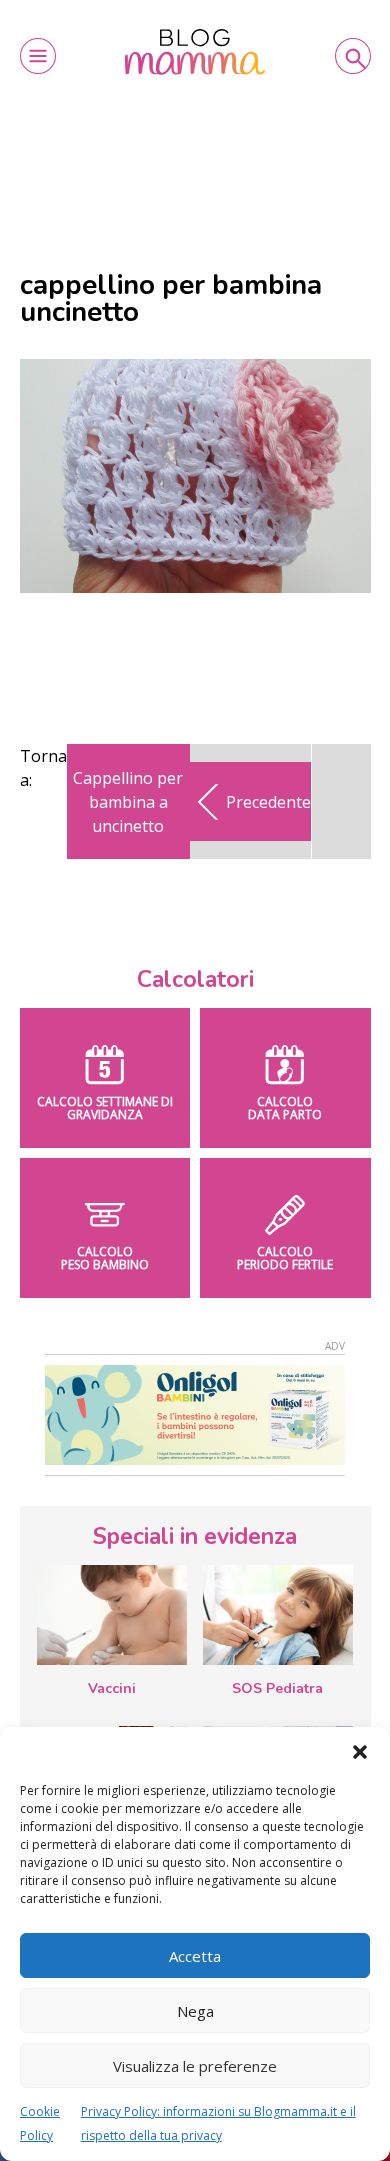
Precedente (268, 802)
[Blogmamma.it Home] (195, 52)
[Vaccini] (112, 1615)
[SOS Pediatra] (278, 1615)
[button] (360, 1752)
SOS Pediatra (277, 1688)
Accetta (195, 1956)
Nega (195, 2011)
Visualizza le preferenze (195, 2066)
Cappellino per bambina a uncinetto (128, 802)
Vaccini (112, 1688)
